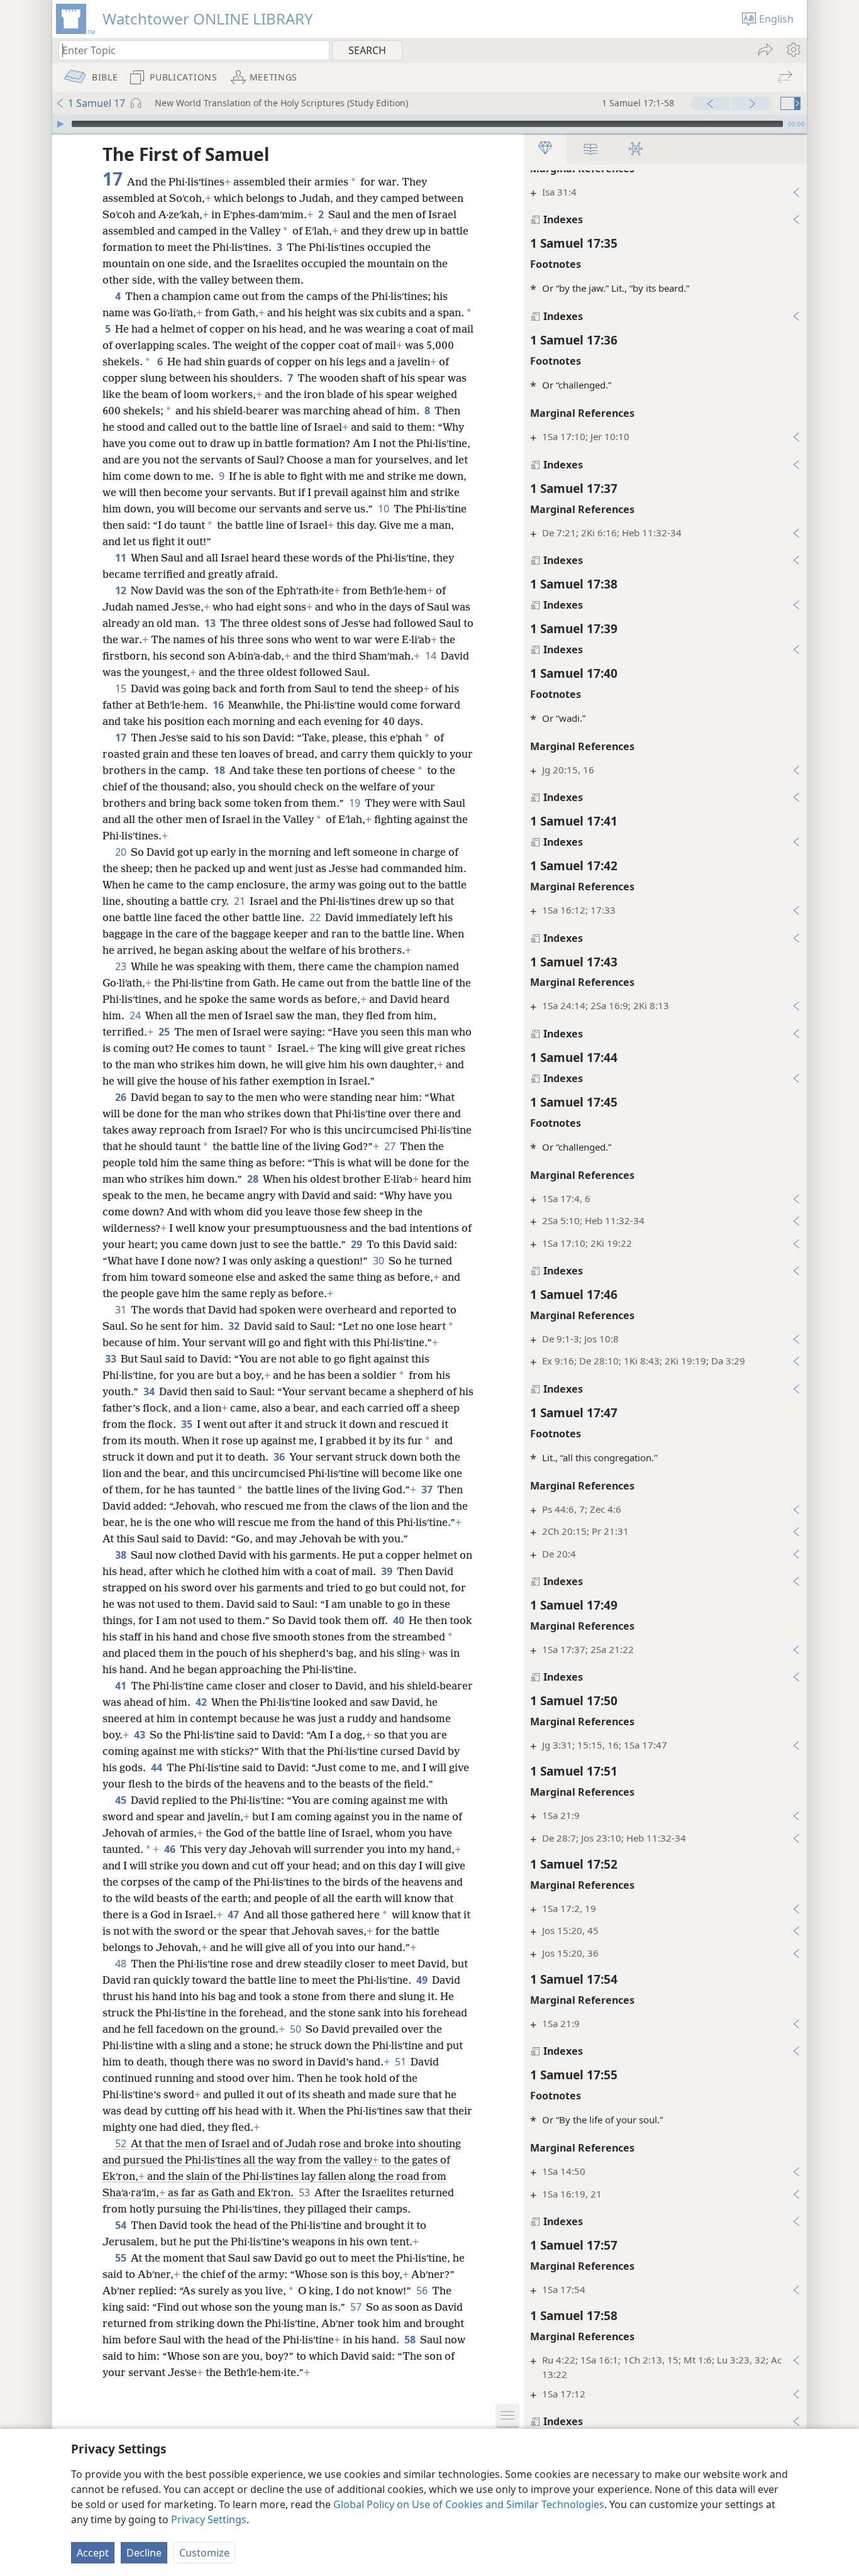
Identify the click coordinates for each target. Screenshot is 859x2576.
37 (428, 1490)
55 (122, 2258)
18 (220, 770)
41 (122, 1686)
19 (356, 803)
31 (122, 1310)
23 (122, 966)
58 (411, 2340)
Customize (204, 2553)
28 (254, 1179)
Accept (93, 2553)
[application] (429, 124)
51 (402, 2062)
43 (141, 1735)
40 (400, 1620)
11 (122, 558)
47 (234, 1915)
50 (296, 2029)
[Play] (60, 124)
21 (241, 901)
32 (235, 1326)
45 (122, 1800)
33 (112, 1359)
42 (202, 1702)
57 (357, 2307)
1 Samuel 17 (97, 103)
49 (423, 1980)
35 (188, 1424)
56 (423, 2291)
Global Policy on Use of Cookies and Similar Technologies (469, 2504)
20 (122, 852)
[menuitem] (793, 50)
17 (122, 738)
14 (432, 656)
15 (122, 688)
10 (385, 509)
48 (122, 1964)
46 (171, 1849)
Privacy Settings (209, 2519)
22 (316, 917)
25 (165, 1032)
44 (158, 1767)
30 (380, 1261)
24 (136, 1015)
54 (122, 2225)
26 (122, 1097)
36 (280, 1457)
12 (122, 590)
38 (122, 1555)
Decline (144, 2553)
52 (122, 2143)
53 (305, 2192)
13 (211, 623)
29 (357, 1244)
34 (150, 1391)
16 (219, 705)
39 (388, 1571)
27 (391, 1146)
